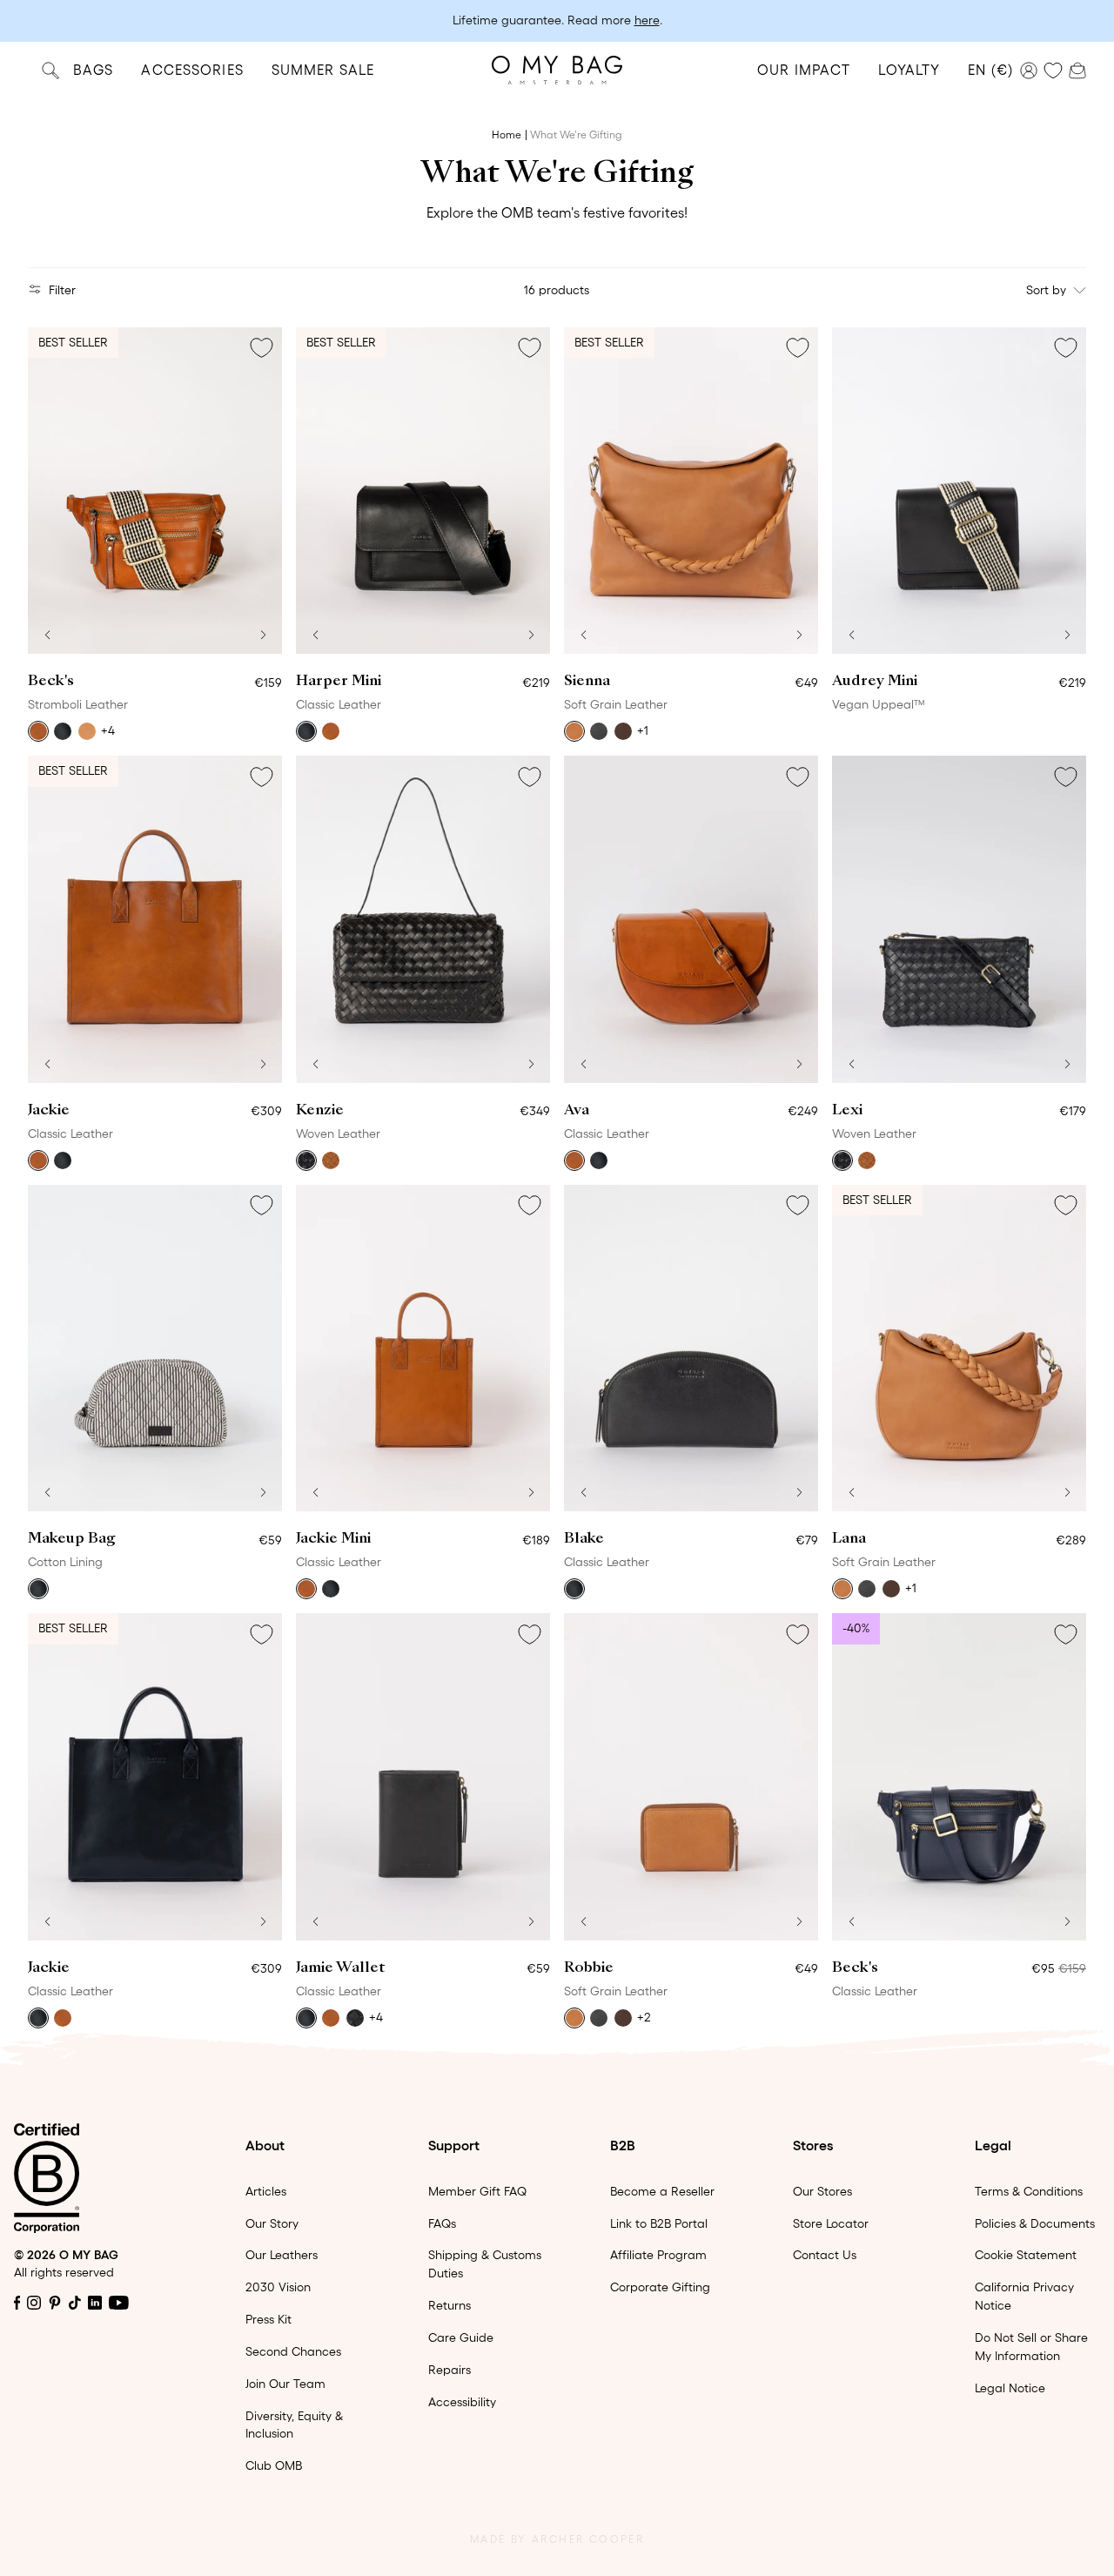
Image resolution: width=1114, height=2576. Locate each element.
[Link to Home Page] (557, 70)
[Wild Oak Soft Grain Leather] (574, 731)
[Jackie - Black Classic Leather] (155, 1777)
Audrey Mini (875, 682)
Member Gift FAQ (477, 2191)
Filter (62, 290)
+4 (108, 730)
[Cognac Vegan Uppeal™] (87, 731)
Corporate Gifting (660, 2287)
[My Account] (1029, 71)
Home (507, 135)
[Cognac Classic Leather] (331, 731)
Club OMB (274, 2465)
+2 (644, 2017)
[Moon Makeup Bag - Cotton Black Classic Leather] (155, 1349)
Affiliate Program (658, 2255)
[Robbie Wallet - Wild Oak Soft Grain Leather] (691, 1777)
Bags (93, 70)
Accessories (192, 70)
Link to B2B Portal (659, 2223)
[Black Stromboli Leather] (63, 731)
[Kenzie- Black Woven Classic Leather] (423, 919)
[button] (47, 635)
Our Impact (804, 70)
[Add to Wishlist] (261, 348)
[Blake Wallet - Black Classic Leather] (691, 1349)
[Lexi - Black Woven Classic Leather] (959, 919)
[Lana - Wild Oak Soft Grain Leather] (959, 1349)
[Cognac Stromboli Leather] (38, 731)
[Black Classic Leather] (306, 731)
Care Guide (461, 2337)
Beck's (51, 682)
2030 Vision (278, 2287)
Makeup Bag (72, 1539)
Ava (577, 1111)
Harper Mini (339, 682)
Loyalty (909, 70)
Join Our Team (285, 2384)
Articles (266, 2191)
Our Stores (822, 2191)
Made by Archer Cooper (557, 2539)
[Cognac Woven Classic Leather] (331, 1160)
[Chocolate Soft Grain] (623, 731)
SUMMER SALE (323, 70)
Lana (849, 1539)
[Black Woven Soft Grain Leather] (355, 2018)
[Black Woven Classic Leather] (306, 1160)
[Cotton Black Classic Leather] (38, 1589)
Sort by (1046, 290)
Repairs (450, 2370)
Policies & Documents (1035, 2223)
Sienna (587, 682)
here (647, 20)
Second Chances (293, 2351)
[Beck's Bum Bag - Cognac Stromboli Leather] (155, 491)
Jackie (49, 1111)
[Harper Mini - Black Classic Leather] (423, 491)
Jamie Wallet (340, 1968)
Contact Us (825, 2255)
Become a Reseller (662, 2191)
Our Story (272, 2223)
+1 (643, 730)
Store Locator (831, 2223)
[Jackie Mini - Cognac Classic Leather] (423, 1349)
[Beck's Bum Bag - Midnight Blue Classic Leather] (959, 1777)
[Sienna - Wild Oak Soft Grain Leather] (691, 491)
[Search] (50, 70)
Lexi (847, 1111)
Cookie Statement (1026, 2255)
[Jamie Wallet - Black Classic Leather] (423, 1777)
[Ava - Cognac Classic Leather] (691, 919)
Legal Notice (1010, 2388)
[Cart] (1077, 69)
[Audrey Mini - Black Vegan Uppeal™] (959, 491)
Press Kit (268, 2319)
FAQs (442, 2223)
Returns (450, 2305)
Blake (584, 1539)
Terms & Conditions (1029, 2191)
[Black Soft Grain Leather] (599, 731)
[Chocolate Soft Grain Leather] (623, 2018)
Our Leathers (282, 2255)
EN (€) (990, 70)
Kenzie (320, 1111)
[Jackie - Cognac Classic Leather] (155, 919)
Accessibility (462, 2402)
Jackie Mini (333, 1539)
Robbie (589, 1968)
